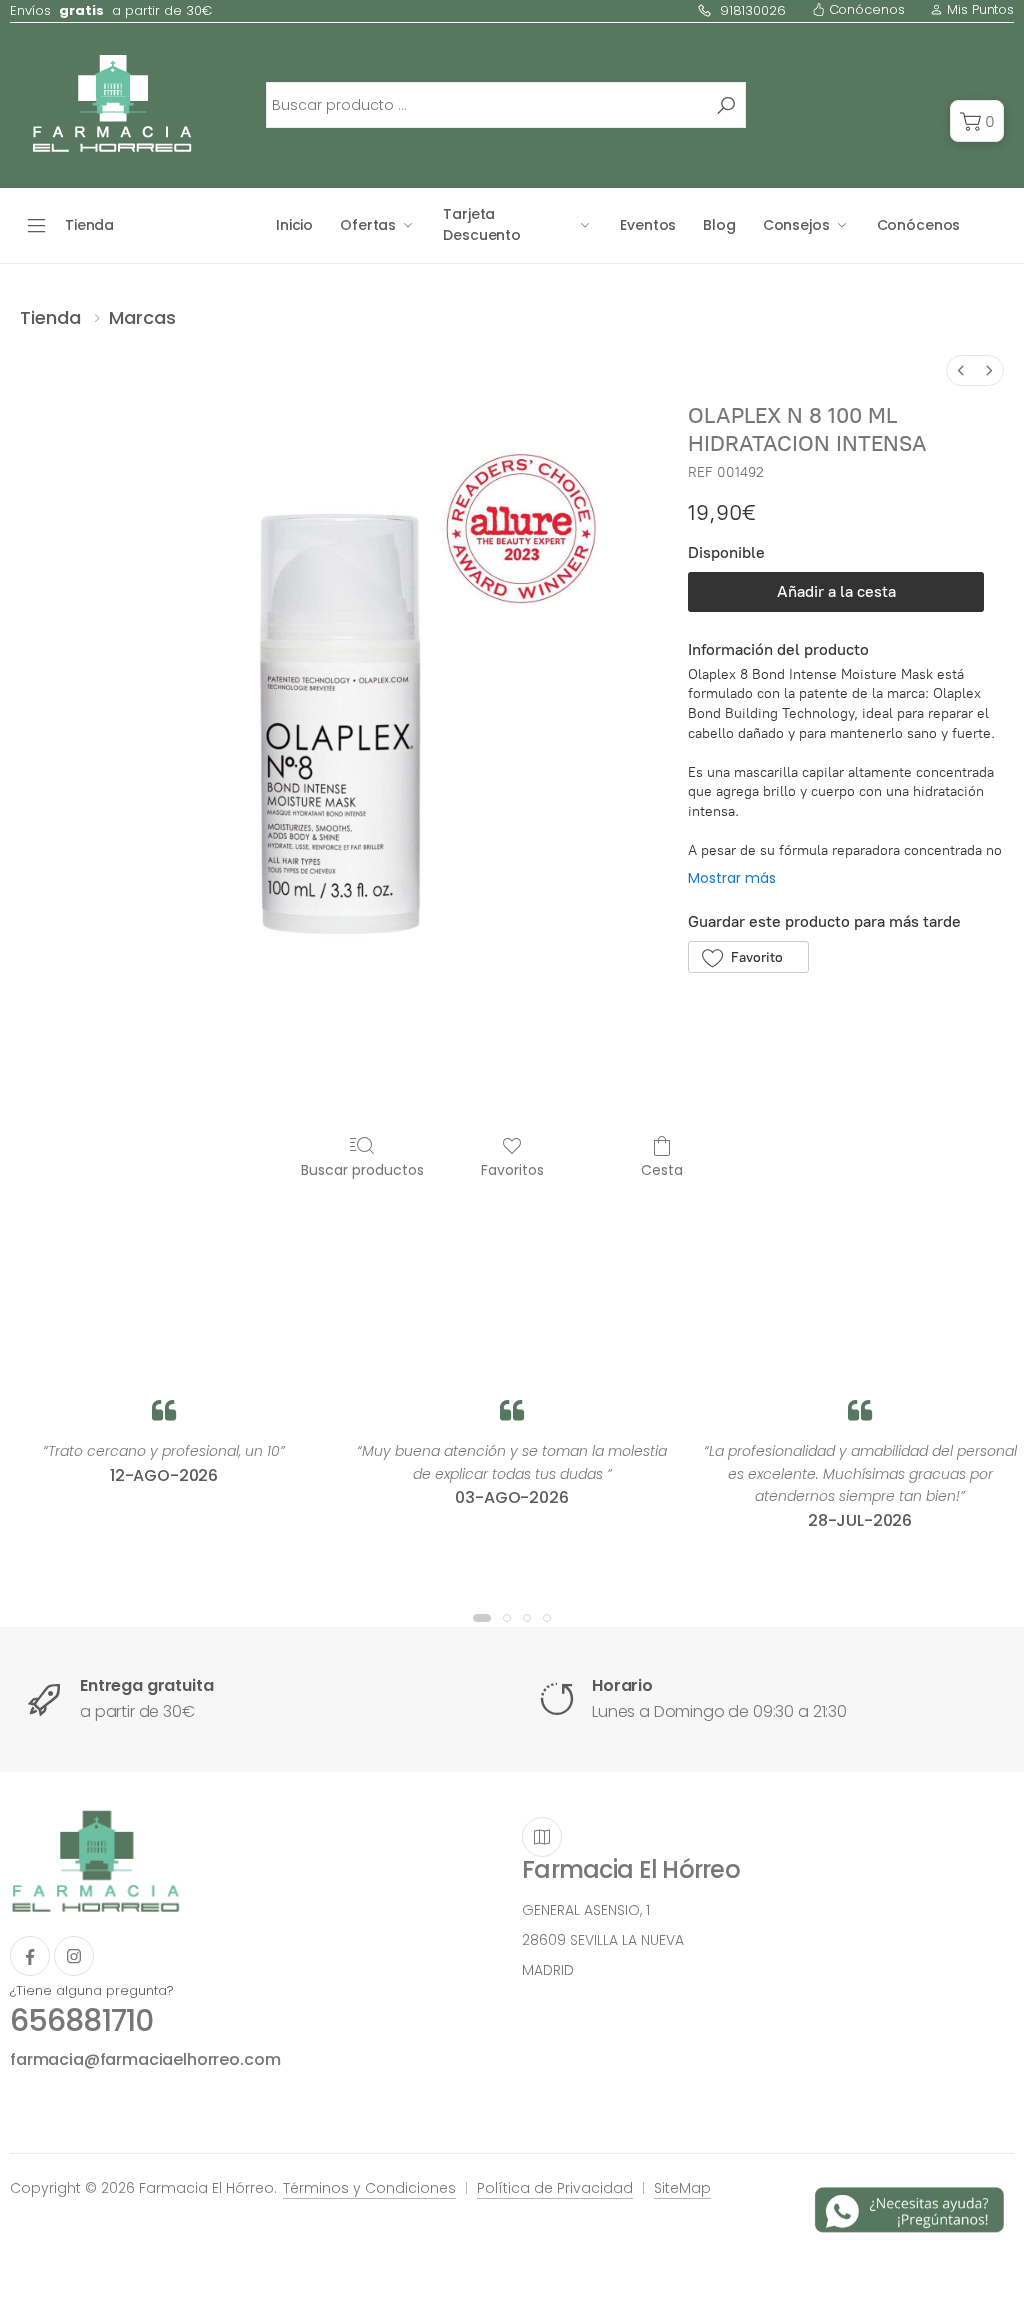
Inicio (294, 225)
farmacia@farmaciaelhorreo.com (145, 2059)
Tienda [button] (89, 225)
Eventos (648, 225)
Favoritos (512, 1169)
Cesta (662, 1169)
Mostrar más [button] (732, 878)
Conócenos (865, 9)
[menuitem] (961, 370)
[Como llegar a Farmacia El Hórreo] (542, 1837)
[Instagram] (74, 1956)
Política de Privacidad (555, 2188)
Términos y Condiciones (369, 2188)
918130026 (753, 10)
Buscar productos (362, 1169)
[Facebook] (30, 1956)
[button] (977, 121)
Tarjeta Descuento (482, 224)
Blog (719, 225)
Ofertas (368, 225)
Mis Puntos (978, 9)
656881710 (81, 2020)
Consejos (796, 225)
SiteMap (682, 2188)
